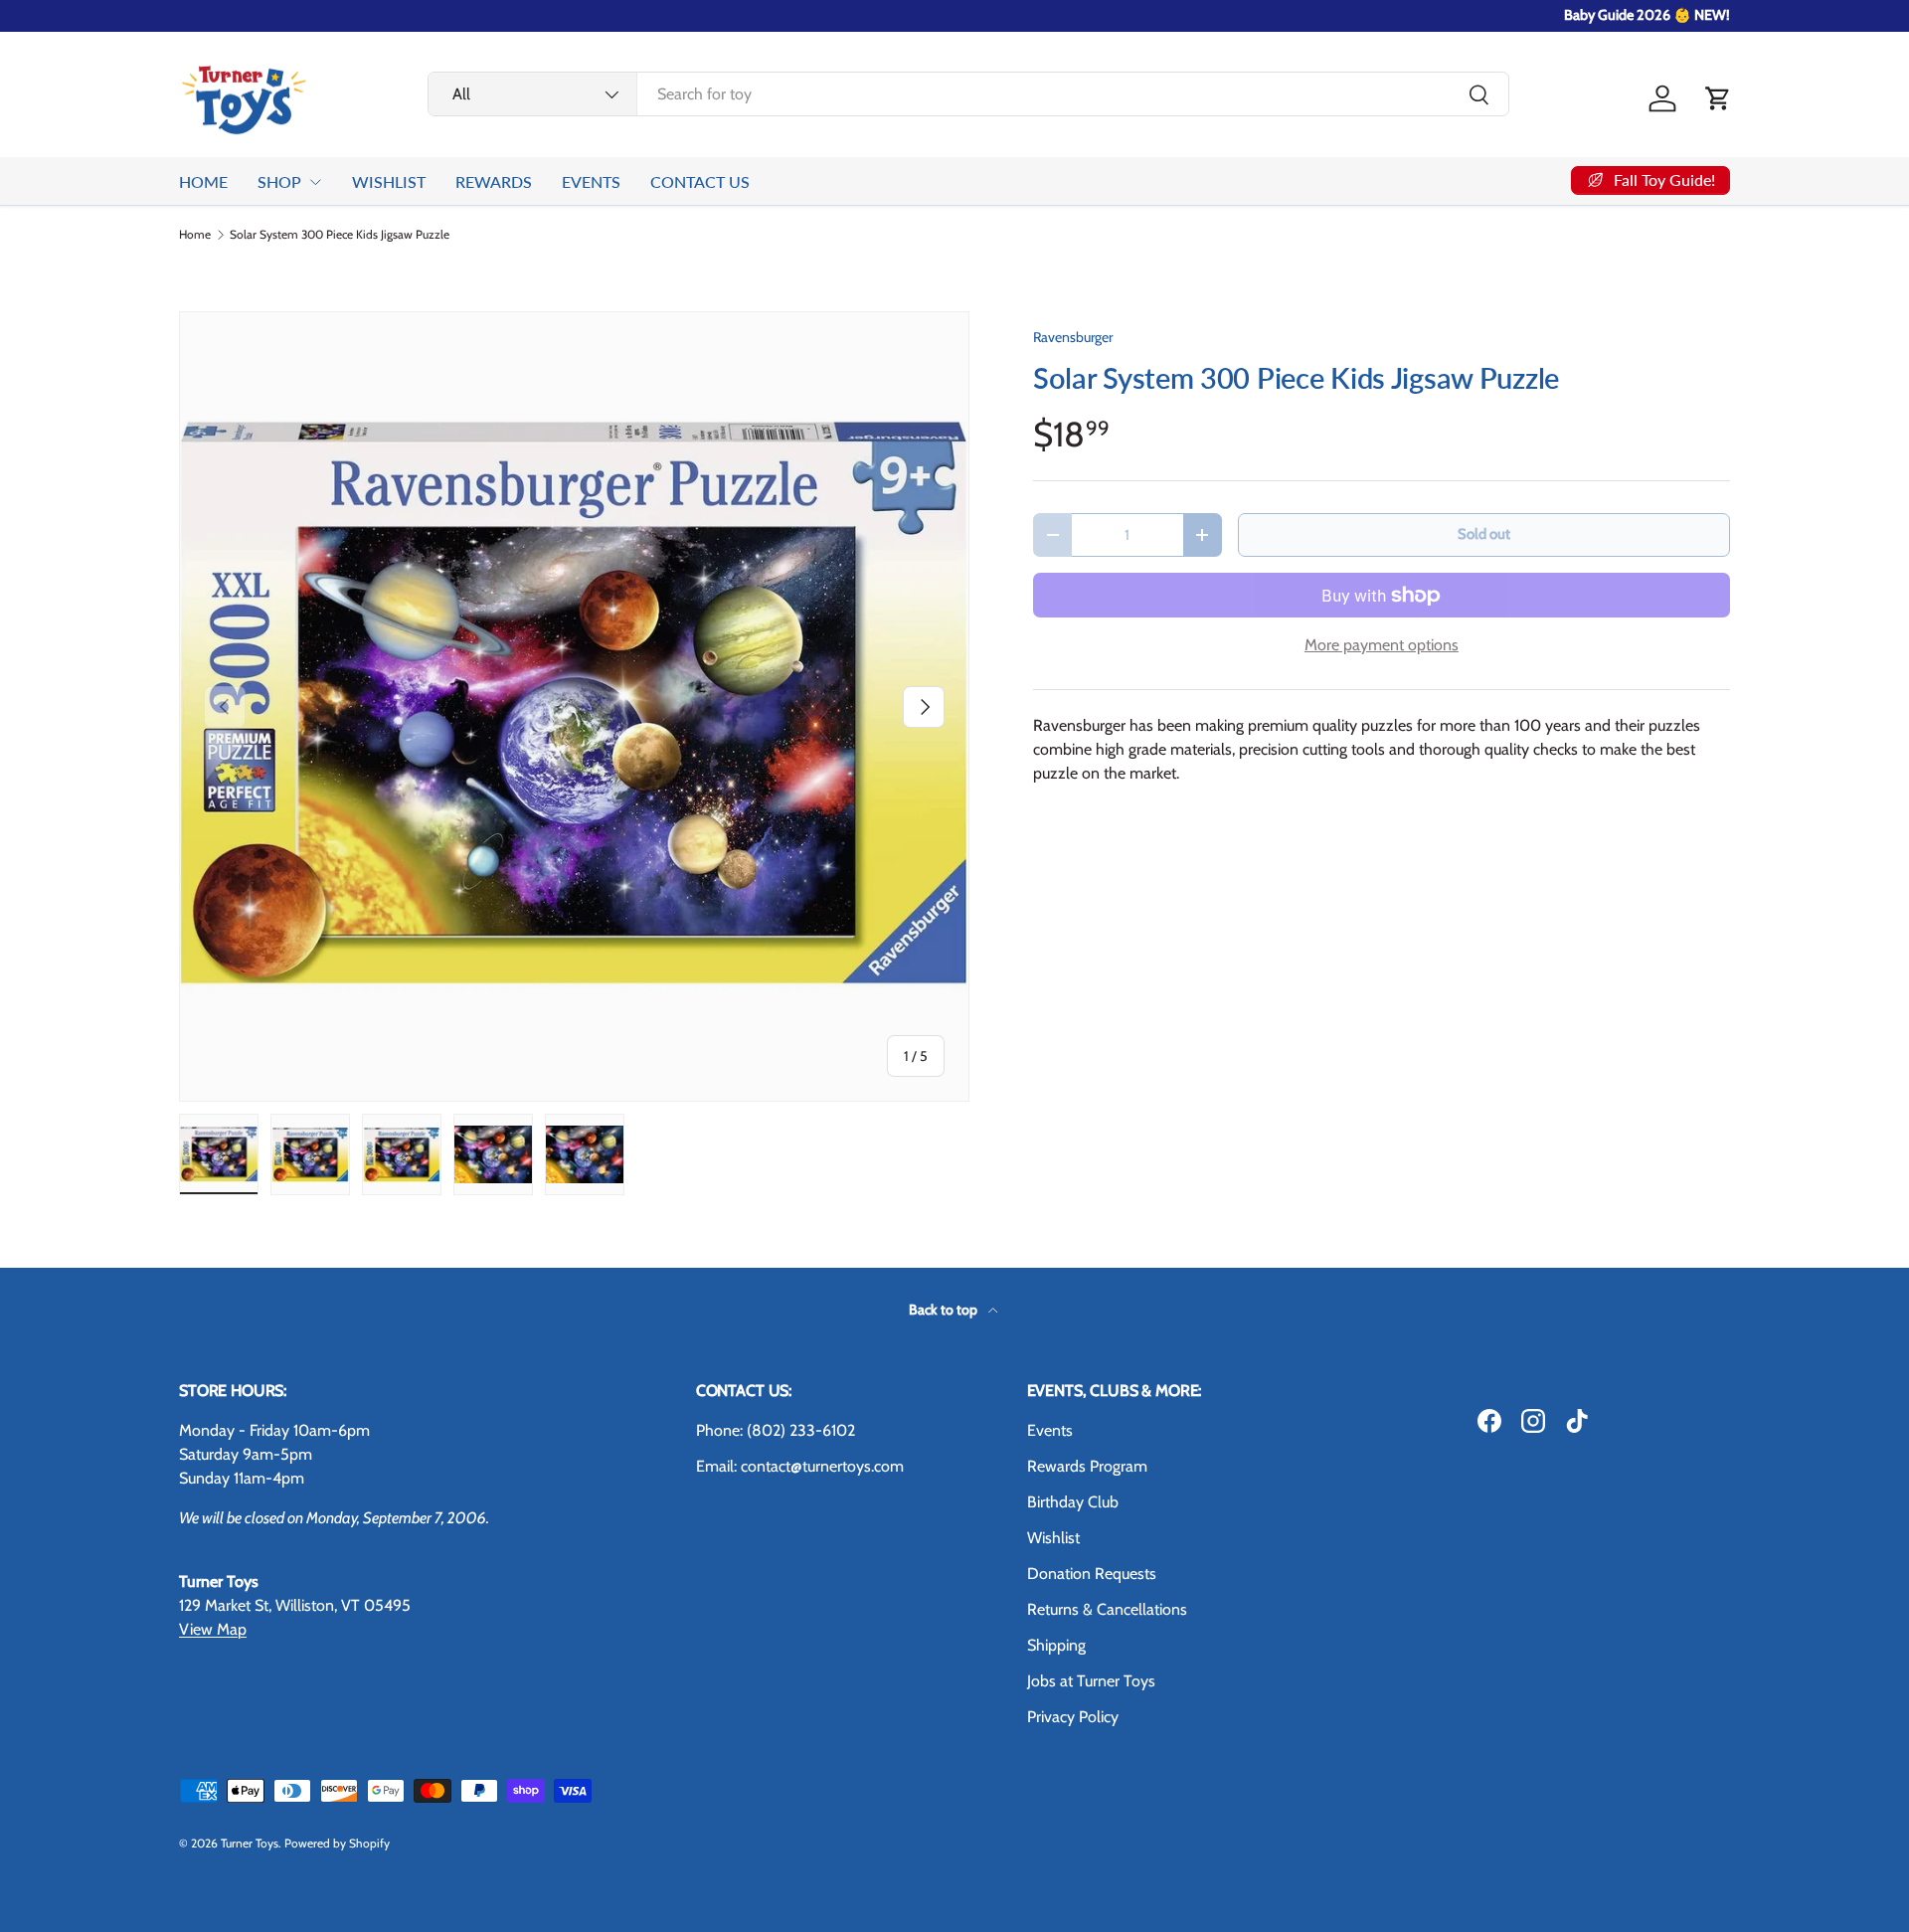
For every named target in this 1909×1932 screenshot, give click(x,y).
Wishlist (1053, 1538)
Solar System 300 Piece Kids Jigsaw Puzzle (340, 235)
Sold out (1484, 534)
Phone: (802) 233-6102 (776, 1430)
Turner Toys (250, 1843)
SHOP (279, 181)
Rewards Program (1087, 1466)
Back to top (945, 1310)
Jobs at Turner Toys (1091, 1681)
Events (1050, 1430)
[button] (1718, 98)
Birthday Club (1073, 1502)
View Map (213, 1629)
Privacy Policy (1073, 1717)
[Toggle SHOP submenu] (315, 182)
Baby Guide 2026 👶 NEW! (1647, 15)
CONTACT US (700, 181)
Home (195, 235)
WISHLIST (389, 181)
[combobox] (968, 94)
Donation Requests (1092, 1574)
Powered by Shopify (337, 1843)
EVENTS (591, 181)
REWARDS (494, 181)
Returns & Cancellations (1107, 1609)
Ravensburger (1073, 337)
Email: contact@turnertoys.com (800, 1466)
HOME (203, 181)
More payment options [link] (1382, 645)
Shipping (1056, 1645)
